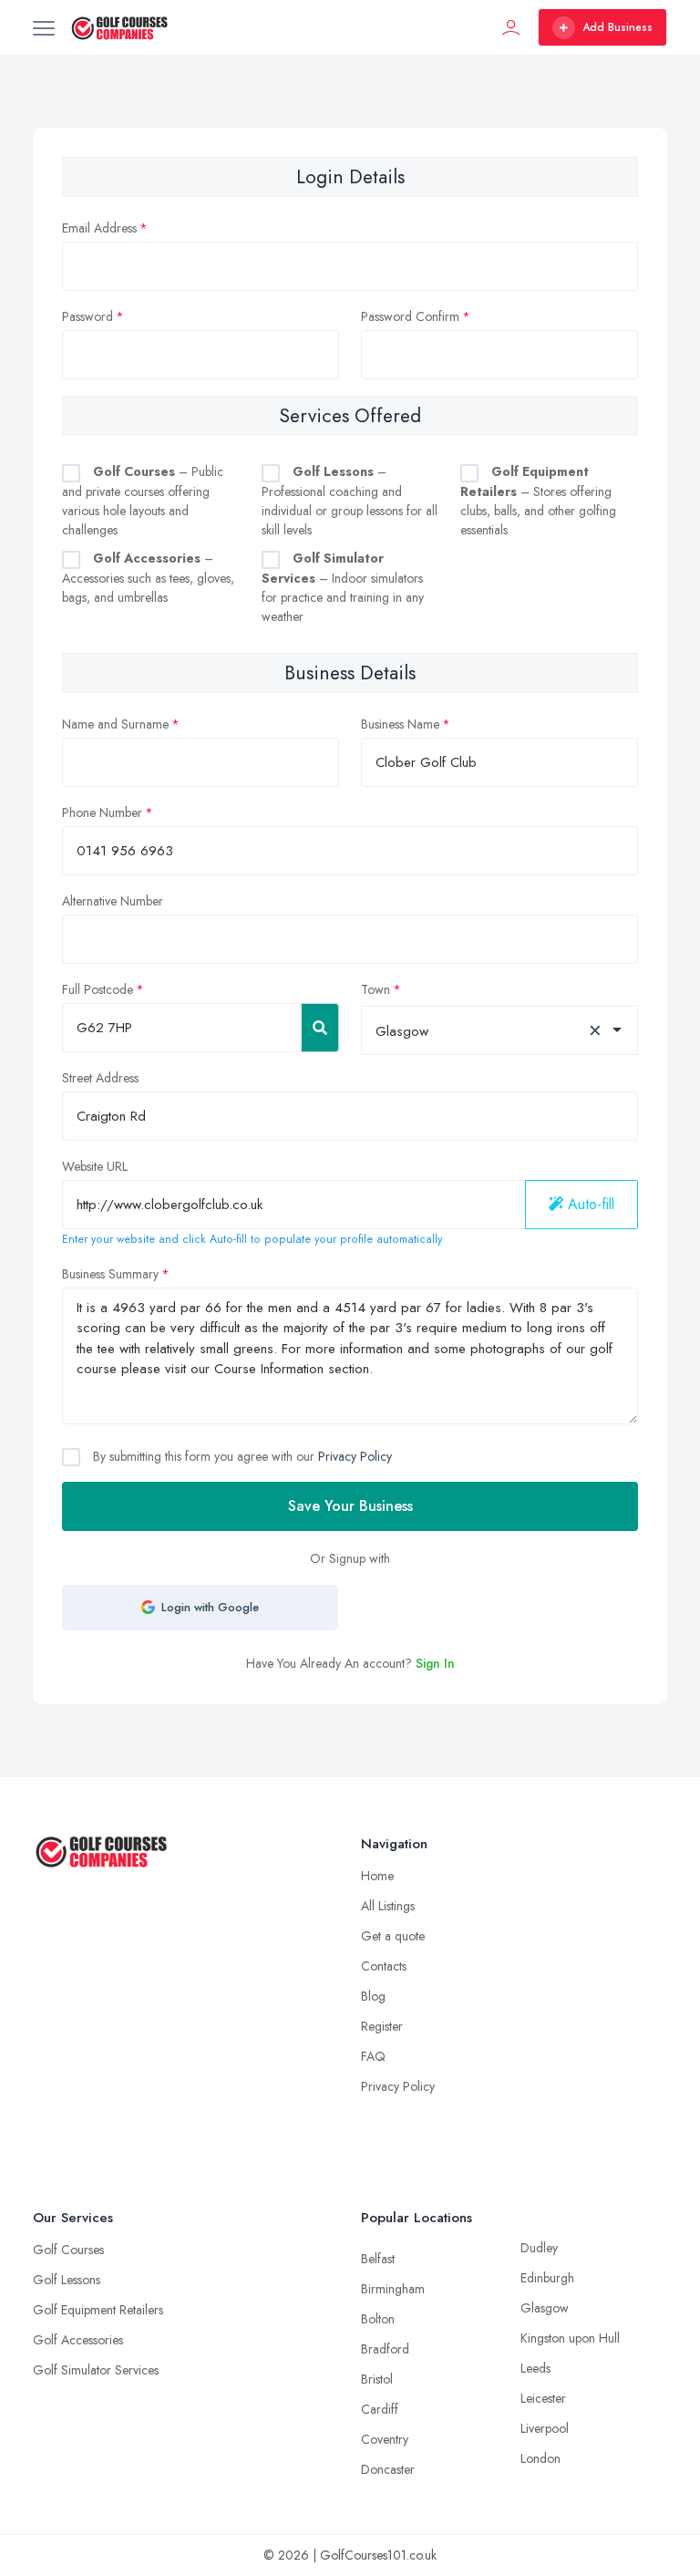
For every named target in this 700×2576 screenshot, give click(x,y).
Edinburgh (547, 2278)
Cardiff (380, 2409)
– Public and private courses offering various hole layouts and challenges (143, 501)
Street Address (100, 1078)
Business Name (400, 724)
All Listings (388, 1906)
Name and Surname (115, 724)
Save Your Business (350, 1506)
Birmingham (393, 2289)
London (540, 2458)
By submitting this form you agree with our (241, 1456)
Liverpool (545, 2428)
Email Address (99, 228)
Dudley (539, 2248)
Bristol (377, 2379)
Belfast (378, 2259)
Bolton (378, 2319)
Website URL (95, 1166)
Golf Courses (68, 2250)
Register (382, 2026)
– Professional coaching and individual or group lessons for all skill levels (350, 501)
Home (377, 1876)
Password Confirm (410, 316)
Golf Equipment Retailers (98, 2310)
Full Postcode (98, 989)
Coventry (385, 2439)
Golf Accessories (78, 2340)
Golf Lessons (67, 2280)
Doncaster (388, 2469)
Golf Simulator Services (96, 2370)
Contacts (384, 1966)
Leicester (543, 2398)
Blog (373, 1996)
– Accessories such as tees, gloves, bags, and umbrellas (148, 578)
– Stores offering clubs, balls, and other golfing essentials (538, 501)
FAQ (373, 2056)
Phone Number (102, 812)
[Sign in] (511, 27)
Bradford (385, 2349)
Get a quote (393, 1936)
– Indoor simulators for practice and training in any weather (343, 587)
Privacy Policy (355, 1456)
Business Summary (110, 1274)
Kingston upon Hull (570, 2338)
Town (376, 989)
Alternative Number (113, 901)
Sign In (435, 1663)
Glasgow (545, 2308)
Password (87, 316)
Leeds (535, 2368)
